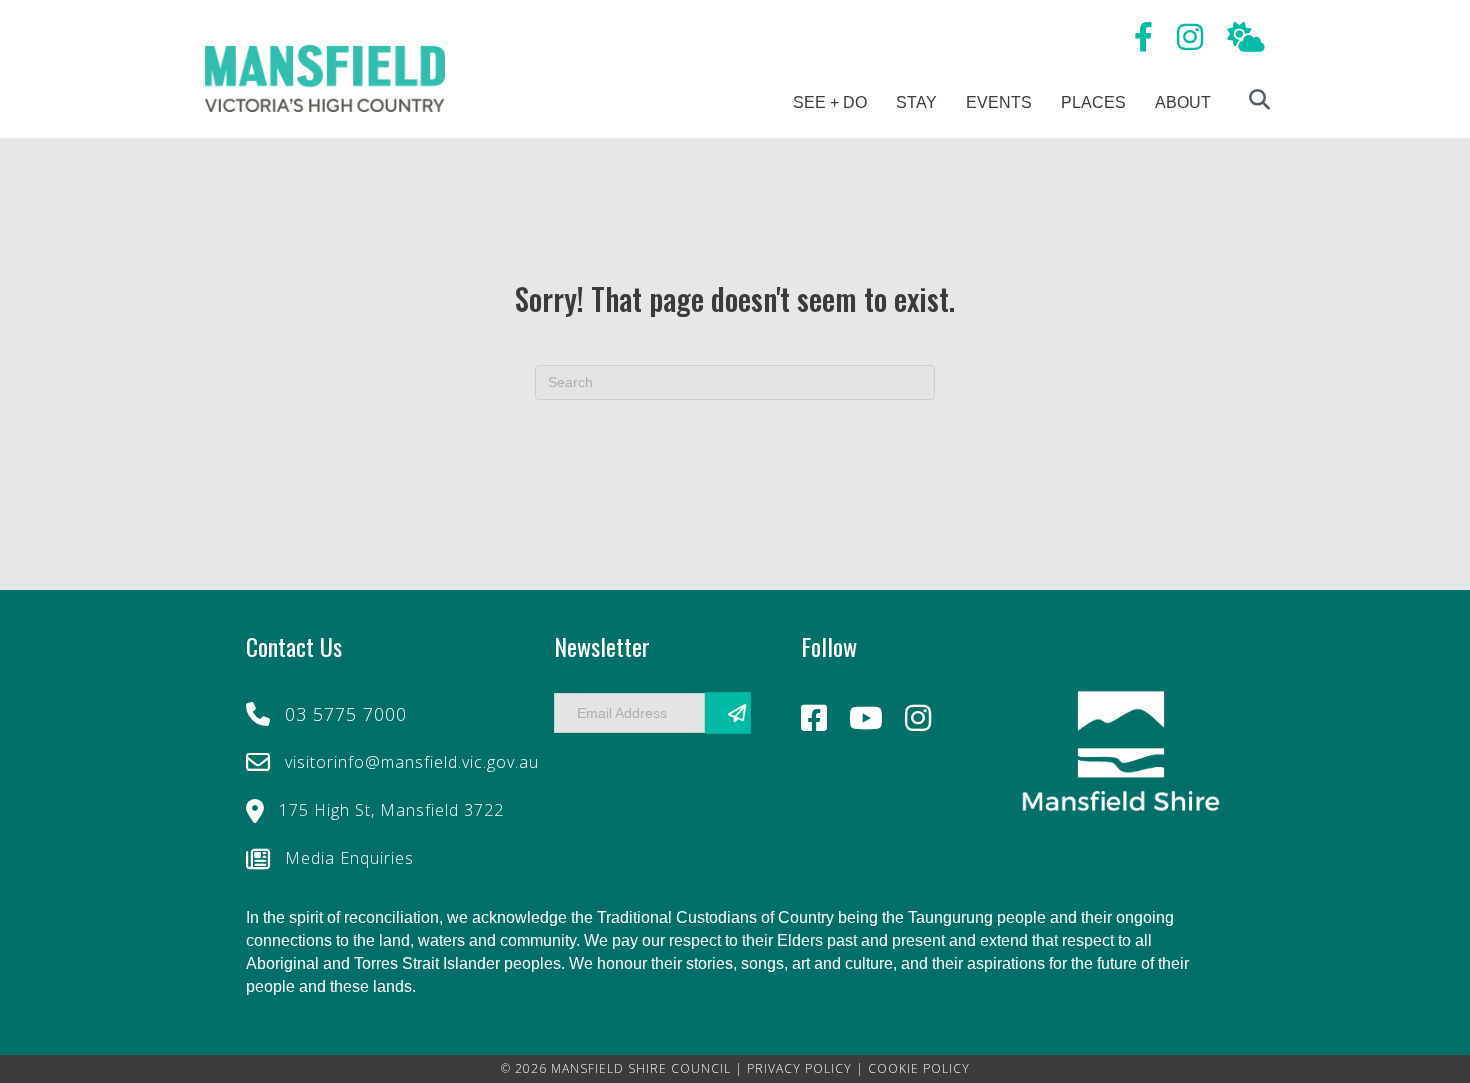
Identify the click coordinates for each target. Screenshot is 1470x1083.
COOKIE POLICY (919, 1068)
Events (999, 102)
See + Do (830, 102)
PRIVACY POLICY (799, 1068)
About (1183, 102)
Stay (916, 102)
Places (1093, 102)
